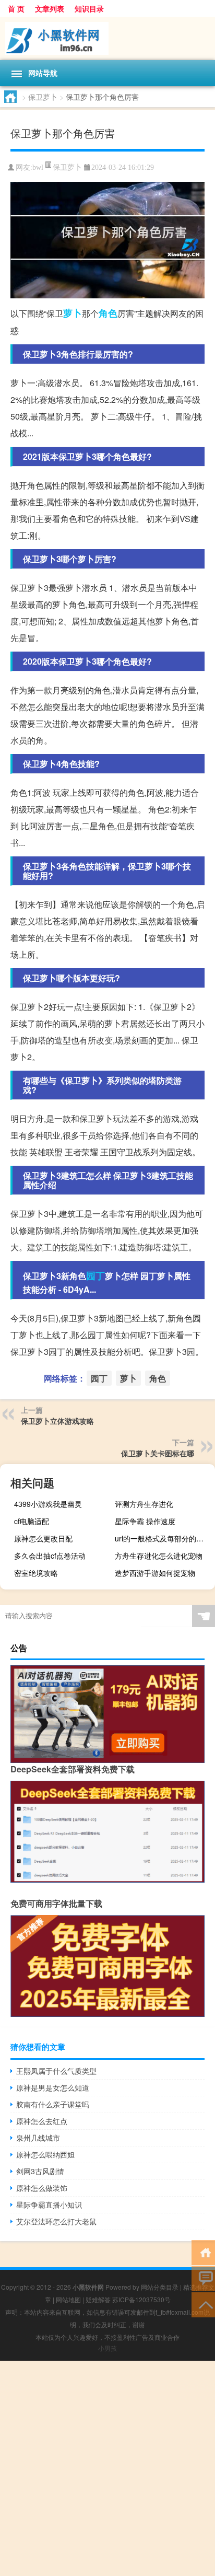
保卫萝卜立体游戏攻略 (57, 1421)
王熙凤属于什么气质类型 (56, 2071)
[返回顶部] (203, 2304)
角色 (108, 313)
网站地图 (68, 2299)
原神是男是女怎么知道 (53, 2087)
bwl (38, 167)
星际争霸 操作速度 (145, 1521)
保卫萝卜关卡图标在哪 (158, 1453)
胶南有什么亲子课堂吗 (53, 2104)
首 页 (16, 8)
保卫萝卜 (43, 97)
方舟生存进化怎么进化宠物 (159, 1556)
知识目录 (89, 8)
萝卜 (73, 313)
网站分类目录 (160, 2287)
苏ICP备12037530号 (141, 2299)
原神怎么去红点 (42, 2121)
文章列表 (50, 8)
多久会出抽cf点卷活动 (50, 1556)
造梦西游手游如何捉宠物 (155, 1573)
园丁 (95, 1275)
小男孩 (107, 2348)
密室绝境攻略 (36, 1573)
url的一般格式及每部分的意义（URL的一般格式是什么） (164, 1538)
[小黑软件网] (107, 38)
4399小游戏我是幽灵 (48, 1504)
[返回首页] (203, 2252)
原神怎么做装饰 (42, 2188)
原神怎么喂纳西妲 (45, 2154)
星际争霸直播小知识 (49, 2204)
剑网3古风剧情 (40, 2171)
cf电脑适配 (32, 1521)
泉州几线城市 (38, 2138)
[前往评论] (203, 2278)
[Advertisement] (107, 2468)
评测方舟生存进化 (144, 1504)
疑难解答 (98, 2299)
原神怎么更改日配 (43, 1538)
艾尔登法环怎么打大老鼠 (56, 2221)
